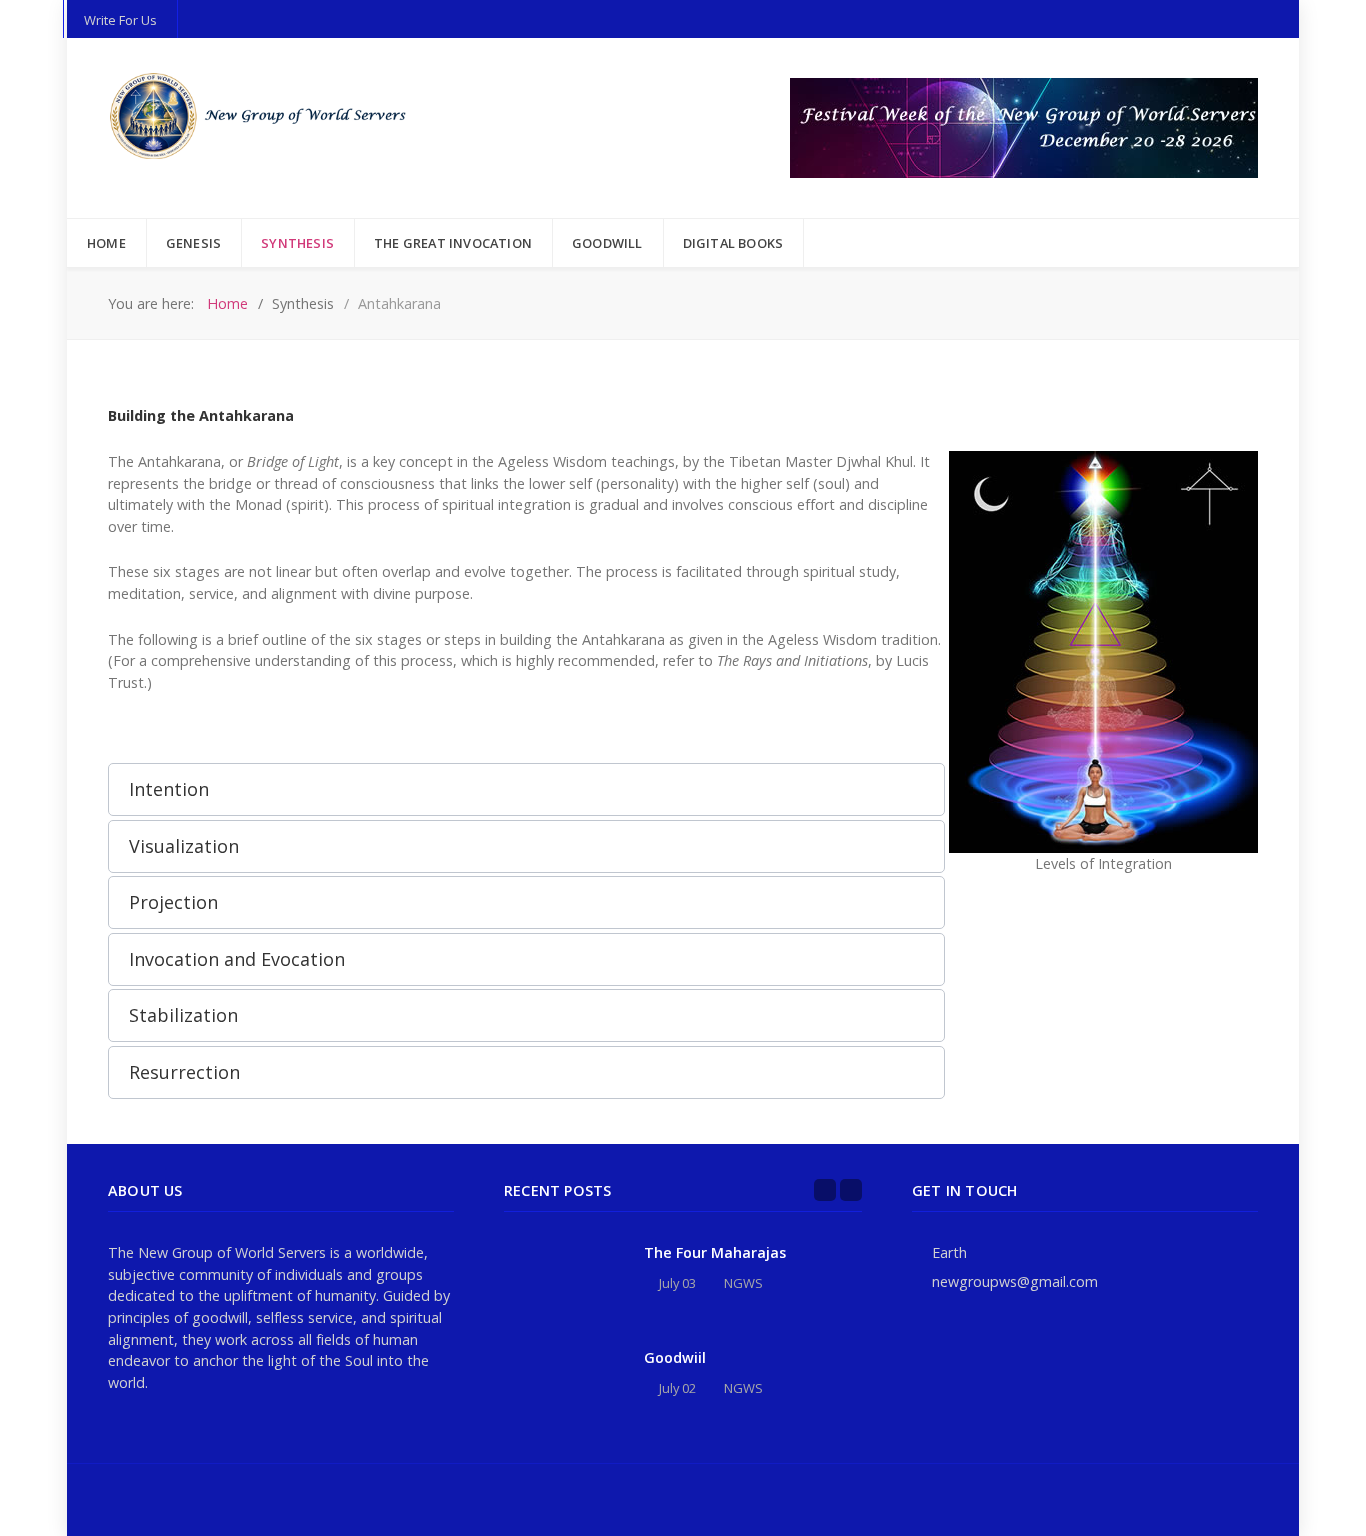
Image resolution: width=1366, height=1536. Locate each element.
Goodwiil (675, 1357)
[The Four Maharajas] (564, 1279)
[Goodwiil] (564, 1384)
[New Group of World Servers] (263, 116)
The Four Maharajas (715, 1252)
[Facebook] (1252, 1500)
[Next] (851, 1190)
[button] (526, 789)
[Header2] (1024, 126)
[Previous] (825, 1190)
